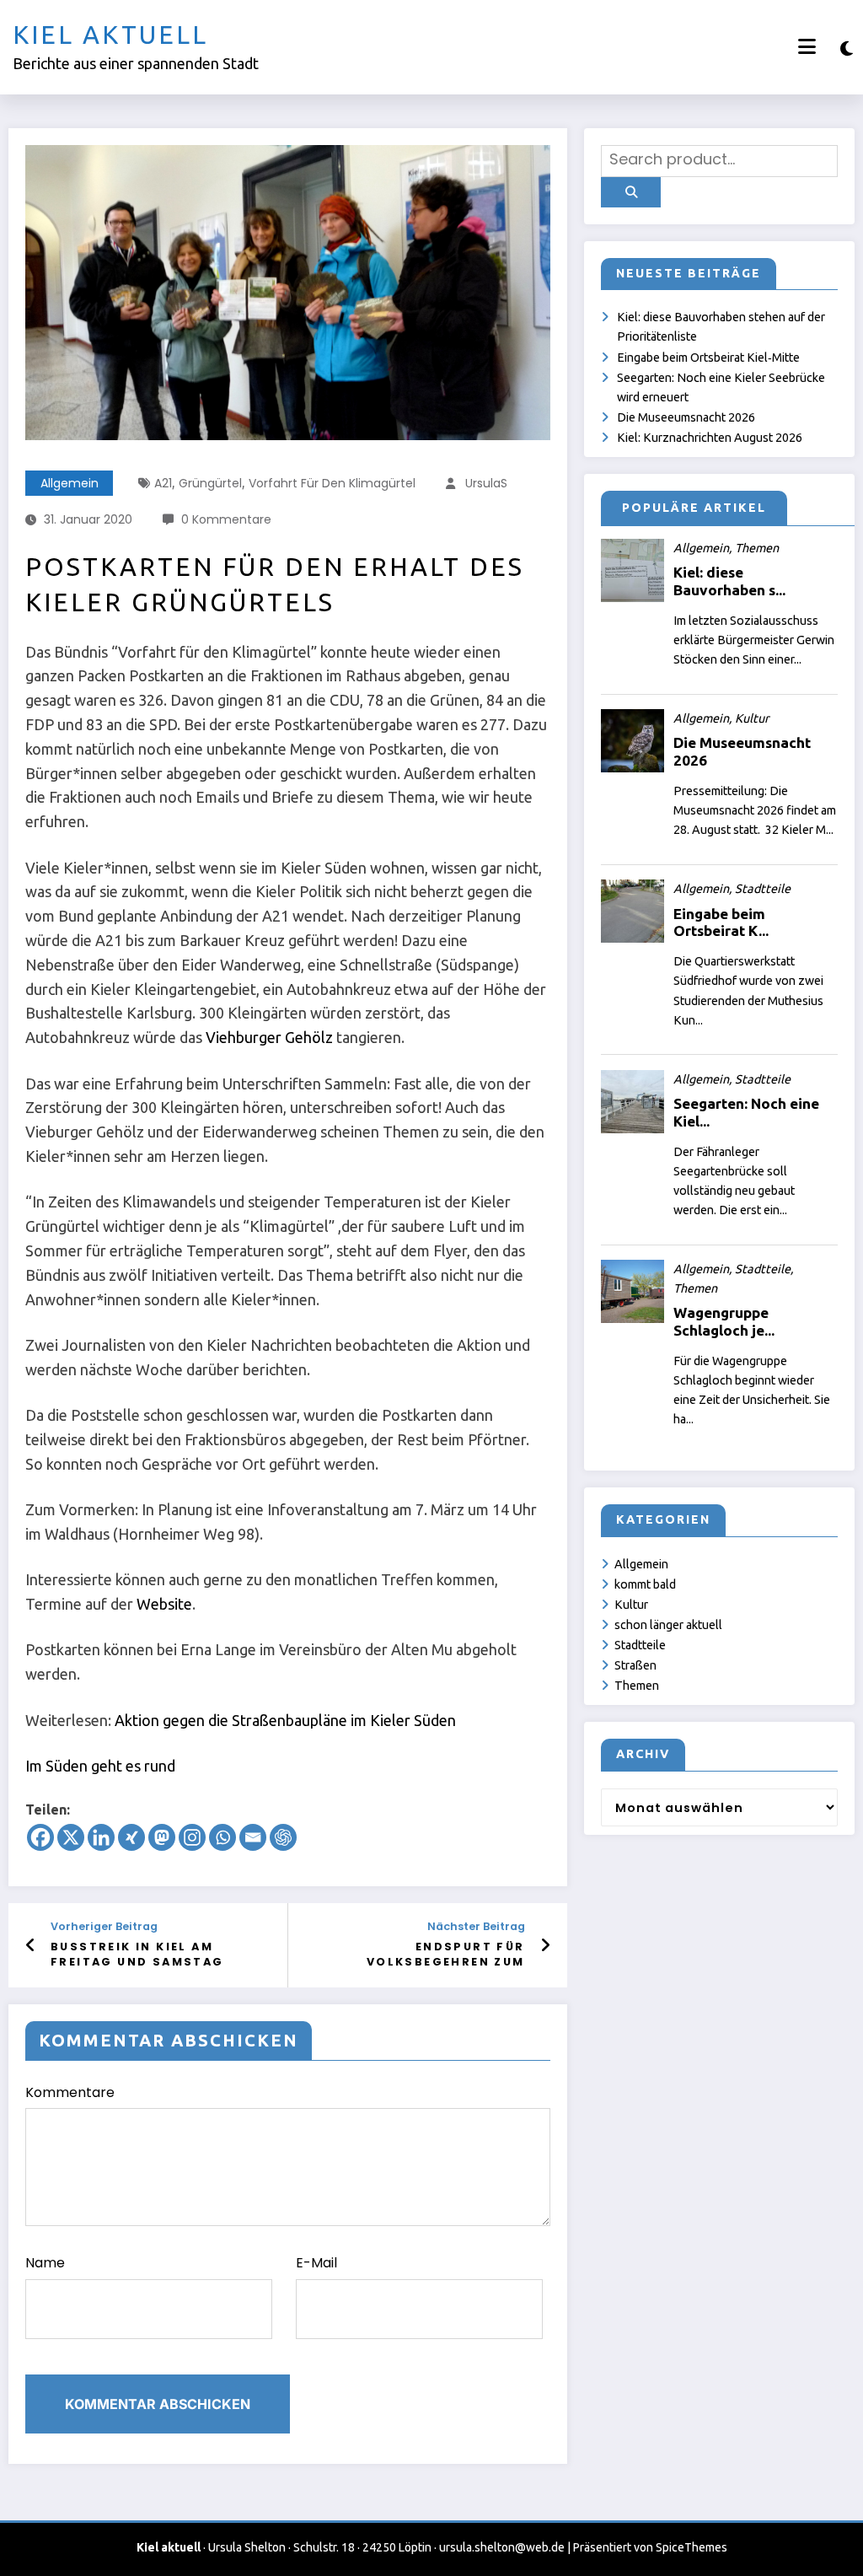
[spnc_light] (847, 48)
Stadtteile (640, 1645)
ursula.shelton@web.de (502, 2547)
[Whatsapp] (222, 1837)
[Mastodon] (162, 1837)
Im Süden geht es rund (100, 1766)
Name (45, 2263)
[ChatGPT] (283, 1837)
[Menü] (807, 47)
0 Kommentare (226, 519)
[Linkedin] (101, 1837)
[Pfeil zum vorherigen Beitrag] (31, 1945)
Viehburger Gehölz (268, 1037)
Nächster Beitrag (476, 1926)
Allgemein (70, 483)
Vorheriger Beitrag (104, 1926)
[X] (71, 1837)
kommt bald (645, 1584)
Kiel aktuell (110, 35)
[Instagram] (192, 1837)
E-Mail (316, 2263)
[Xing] (131, 1837)
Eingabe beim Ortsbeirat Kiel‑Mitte (708, 358)
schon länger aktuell (668, 1625)
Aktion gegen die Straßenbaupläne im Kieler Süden (285, 1720)
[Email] (253, 1837)
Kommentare (70, 2092)
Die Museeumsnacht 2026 (686, 417)
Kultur (631, 1605)
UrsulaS (486, 483)
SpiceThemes (691, 2547)
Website (164, 1604)
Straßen (635, 1665)
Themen (637, 1686)
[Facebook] (40, 1837)
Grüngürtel (210, 483)
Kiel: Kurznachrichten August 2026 (710, 438)
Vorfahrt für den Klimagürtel (332, 483)
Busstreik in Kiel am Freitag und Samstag (137, 1954)
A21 (163, 483)
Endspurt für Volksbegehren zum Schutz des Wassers (442, 1955)
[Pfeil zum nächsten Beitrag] (545, 1945)
